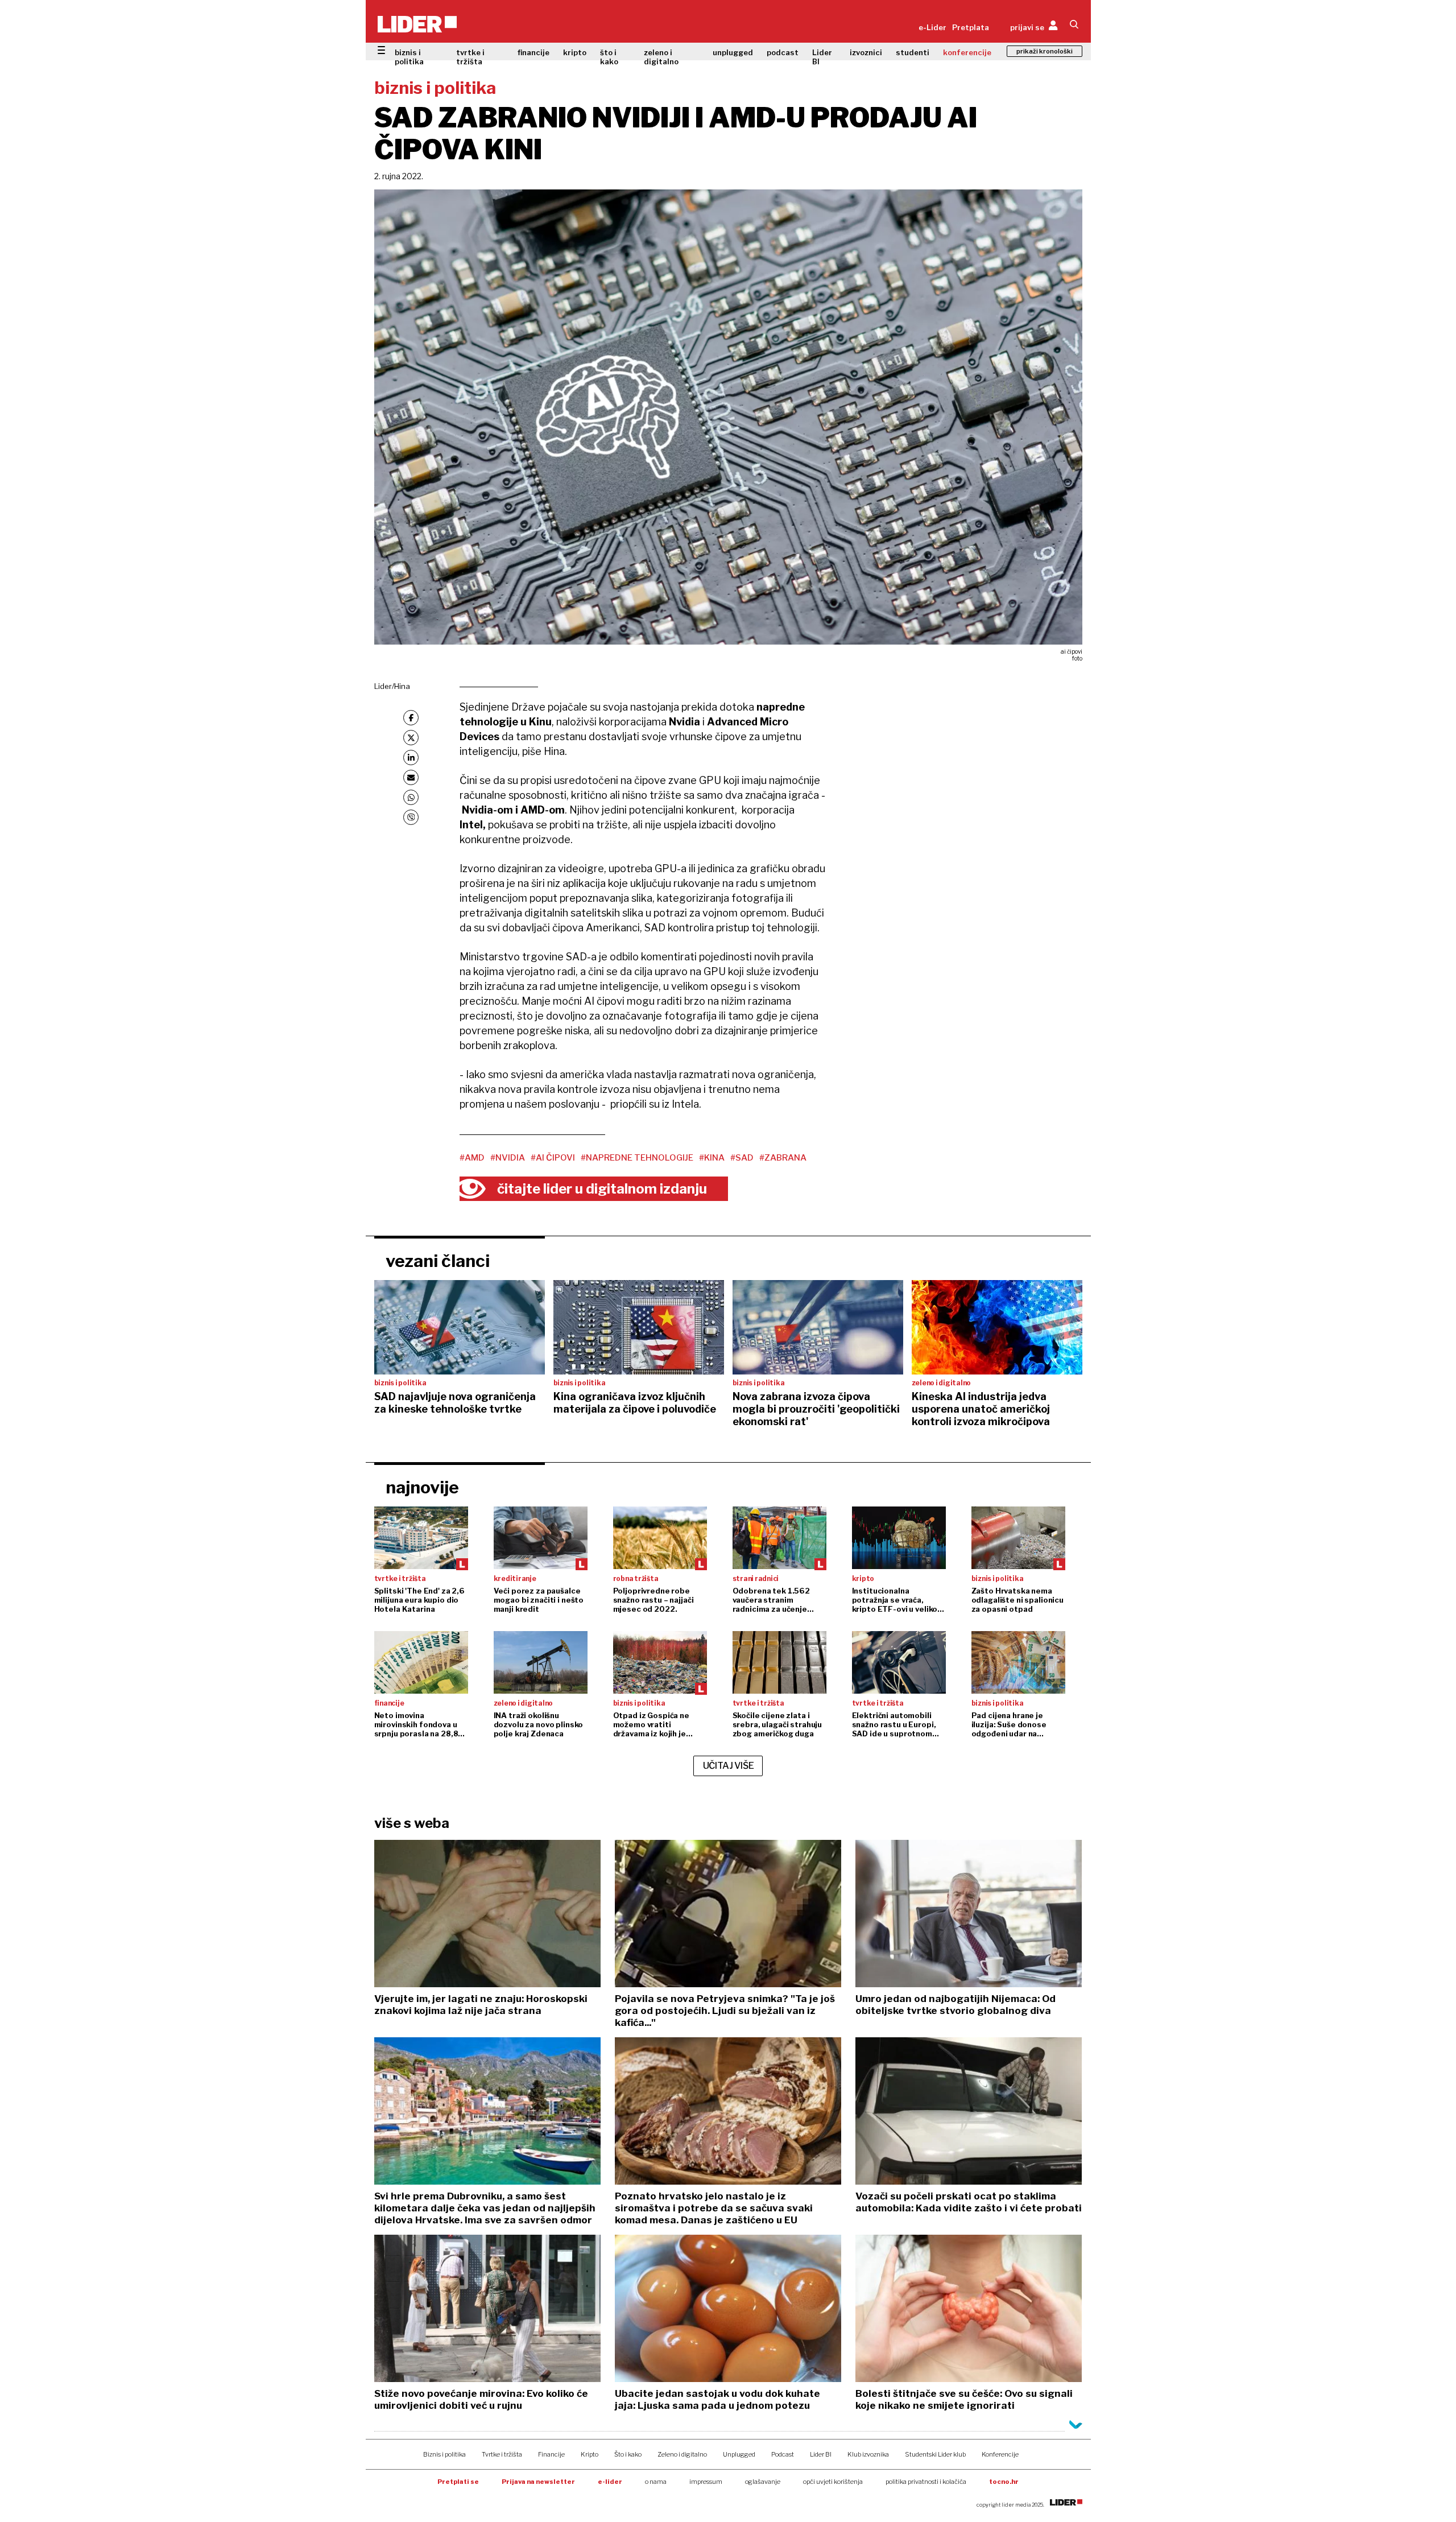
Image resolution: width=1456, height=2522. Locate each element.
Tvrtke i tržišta (502, 2454)
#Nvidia (508, 1158)
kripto (575, 52)
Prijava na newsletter (538, 2482)
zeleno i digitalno (661, 57)
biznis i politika (409, 57)
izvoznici (866, 52)
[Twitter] (411, 738)
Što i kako (628, 2454)
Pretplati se (458, 2482)
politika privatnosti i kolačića (926, 2482)
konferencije (967, 52)
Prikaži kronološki (1045, 51)
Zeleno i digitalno (682, 2454)
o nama (656, 2482)
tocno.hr (1004, 2482)
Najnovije (422, 1487)
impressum (706, 2482)
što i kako (609, 57)
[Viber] (411, 817)
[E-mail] (411, 777)
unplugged (733, 52)
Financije (551, 2454)
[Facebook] (411, 718)
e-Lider (932, 27)
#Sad (742, 1158)
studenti (913, 52)
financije (533, 52)
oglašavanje (763, 2482)
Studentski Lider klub (935, 2454)
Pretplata (971, 27)
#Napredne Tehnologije (637, 1158)
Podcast (783, 2454)
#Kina (712, 1158)
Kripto (590, 2454)
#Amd (472, 1158)
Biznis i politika (444, 2454)
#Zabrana (783, 1158)
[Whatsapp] (411, 797)
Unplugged (739, 2454)
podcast (783, 52)
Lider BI (822, 57)
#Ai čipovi (553, 1158)
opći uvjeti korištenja (833, 2482)
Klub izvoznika (868, 2454)
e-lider (610, 2482)
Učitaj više (729, 1766)
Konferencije (1000, 2454)
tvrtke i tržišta (470, 57)
